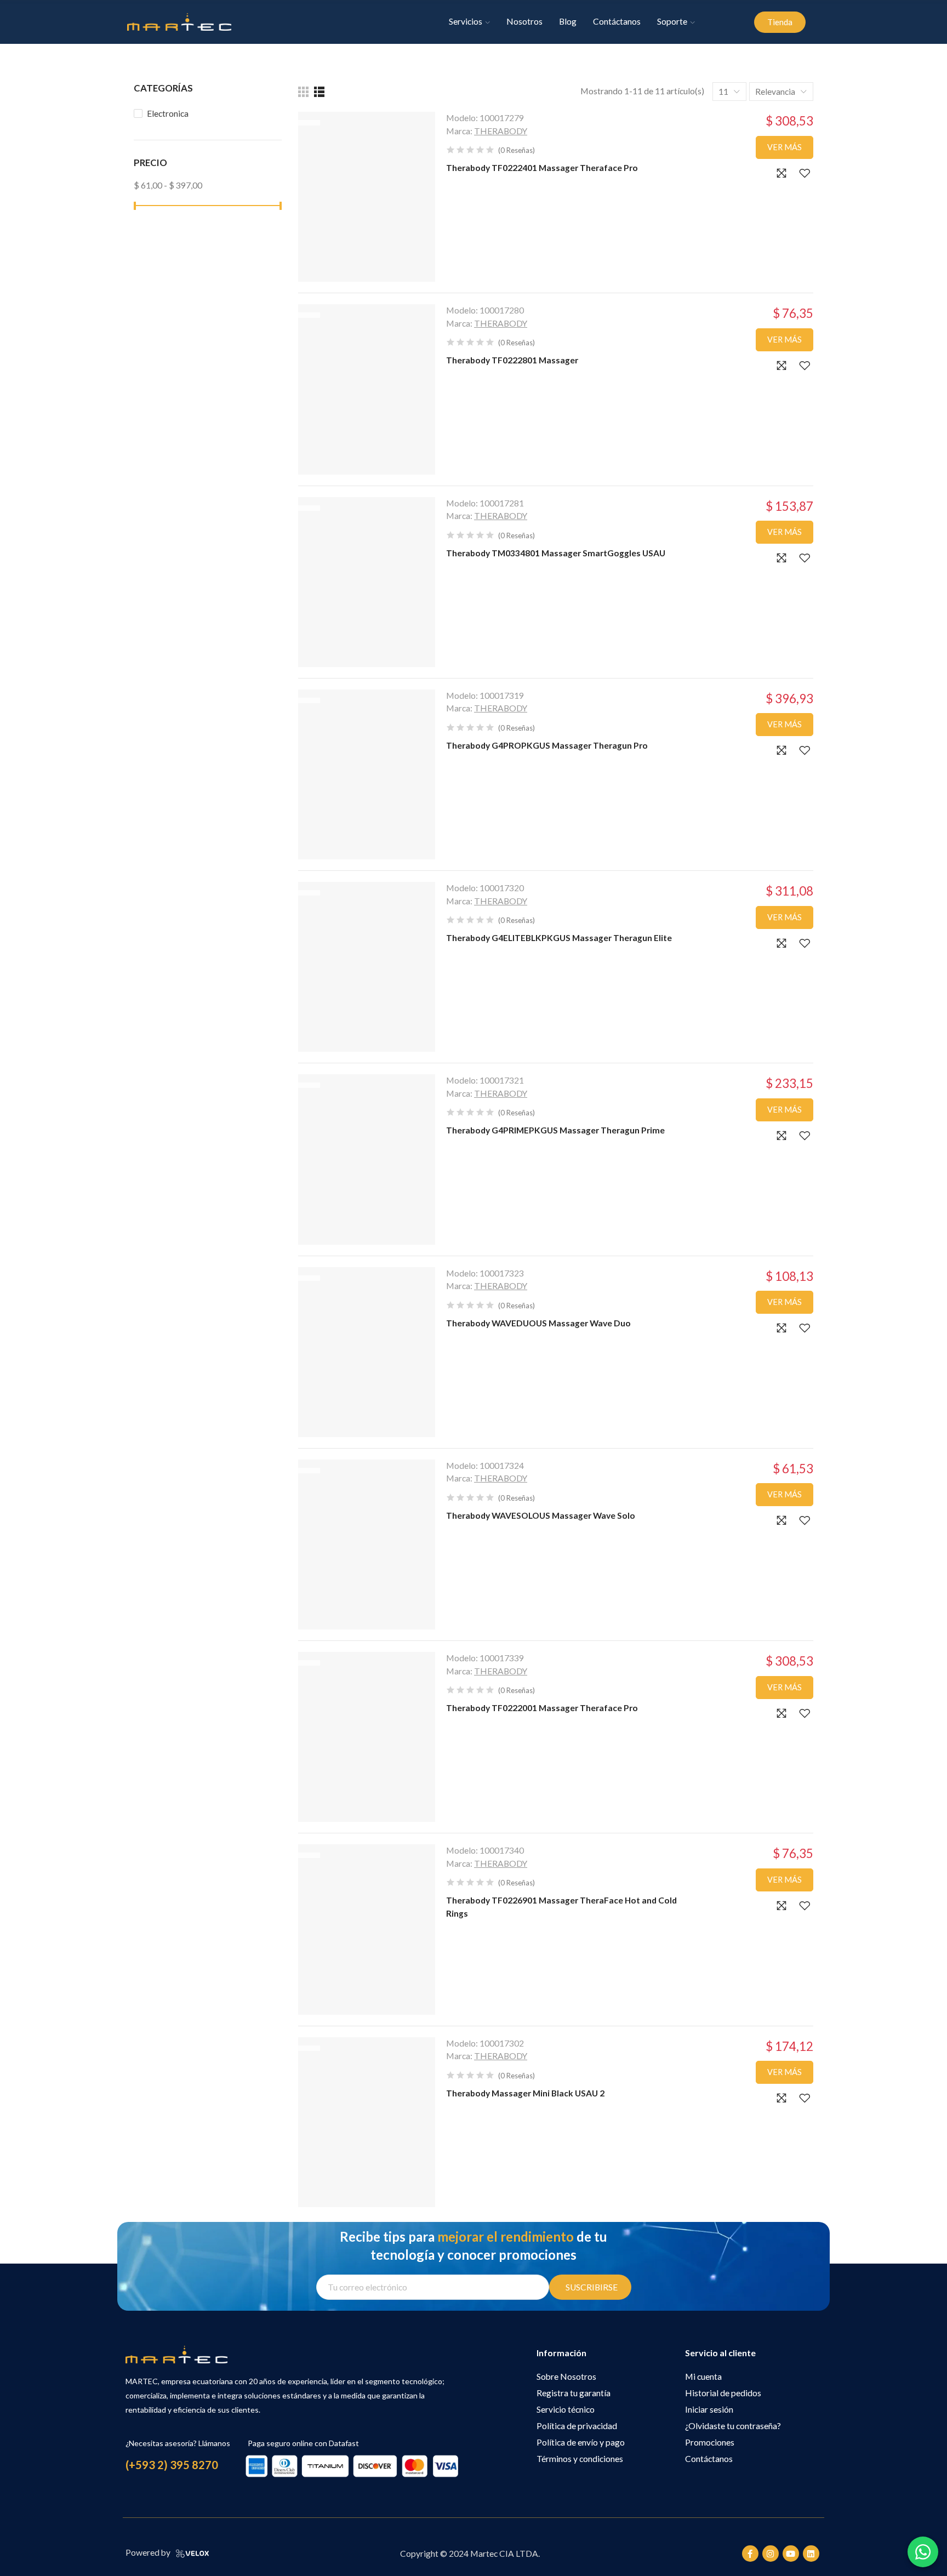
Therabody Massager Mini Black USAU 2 (525, 2093)
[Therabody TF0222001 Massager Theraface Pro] (367, 1737)
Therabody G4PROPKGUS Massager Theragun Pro (547, 745)
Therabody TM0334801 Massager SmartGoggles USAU (556, 553)
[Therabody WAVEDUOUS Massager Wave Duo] (367, 1352)
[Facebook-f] (750, 2554)
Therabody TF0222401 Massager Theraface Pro (542, 168)
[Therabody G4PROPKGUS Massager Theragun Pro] (367, 774)
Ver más (785, 147)
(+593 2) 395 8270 (172, 2465)
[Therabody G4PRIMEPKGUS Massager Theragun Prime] (367, 1159)
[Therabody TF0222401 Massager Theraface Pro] (367, 197)
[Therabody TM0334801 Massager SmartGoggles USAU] (367, 582)
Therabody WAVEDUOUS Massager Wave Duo (538, 1323)
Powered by (148, 2552)
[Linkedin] (811, 2554)
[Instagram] (771, 2554)
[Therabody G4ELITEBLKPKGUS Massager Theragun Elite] (367, 967)
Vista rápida (781, 173)
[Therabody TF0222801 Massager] (367, 389)
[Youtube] (791, 2554)
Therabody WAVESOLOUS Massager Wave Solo (541, 1515)
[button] (780, 22)
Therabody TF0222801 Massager (512, 360)
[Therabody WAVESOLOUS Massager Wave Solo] (367, 1545)
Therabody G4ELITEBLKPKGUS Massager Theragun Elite (559, 938)
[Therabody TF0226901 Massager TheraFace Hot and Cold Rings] (367, 1929)
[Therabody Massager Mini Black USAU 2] (367, 2122)
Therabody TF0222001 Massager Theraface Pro (542, 1708)
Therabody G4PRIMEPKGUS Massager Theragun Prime (555, 1130)
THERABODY (501, 131)
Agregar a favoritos (805, 173)
